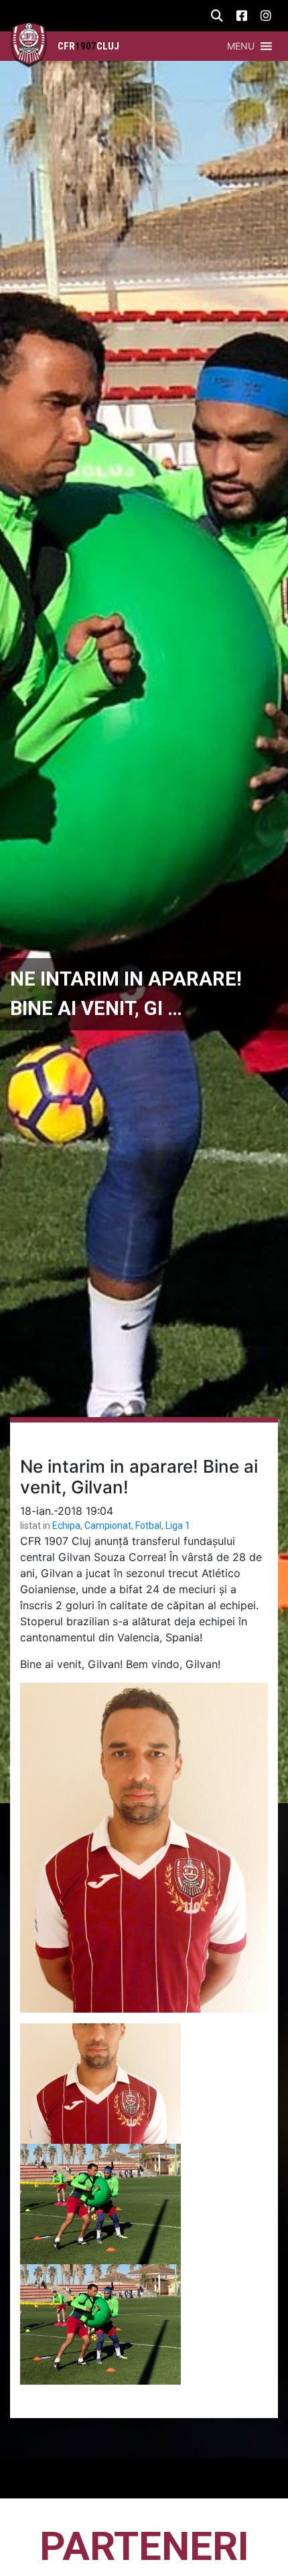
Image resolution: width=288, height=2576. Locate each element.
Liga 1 (178, 1526)
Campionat (108, 1526)
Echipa (66, 1526)
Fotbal (148, 1526)
